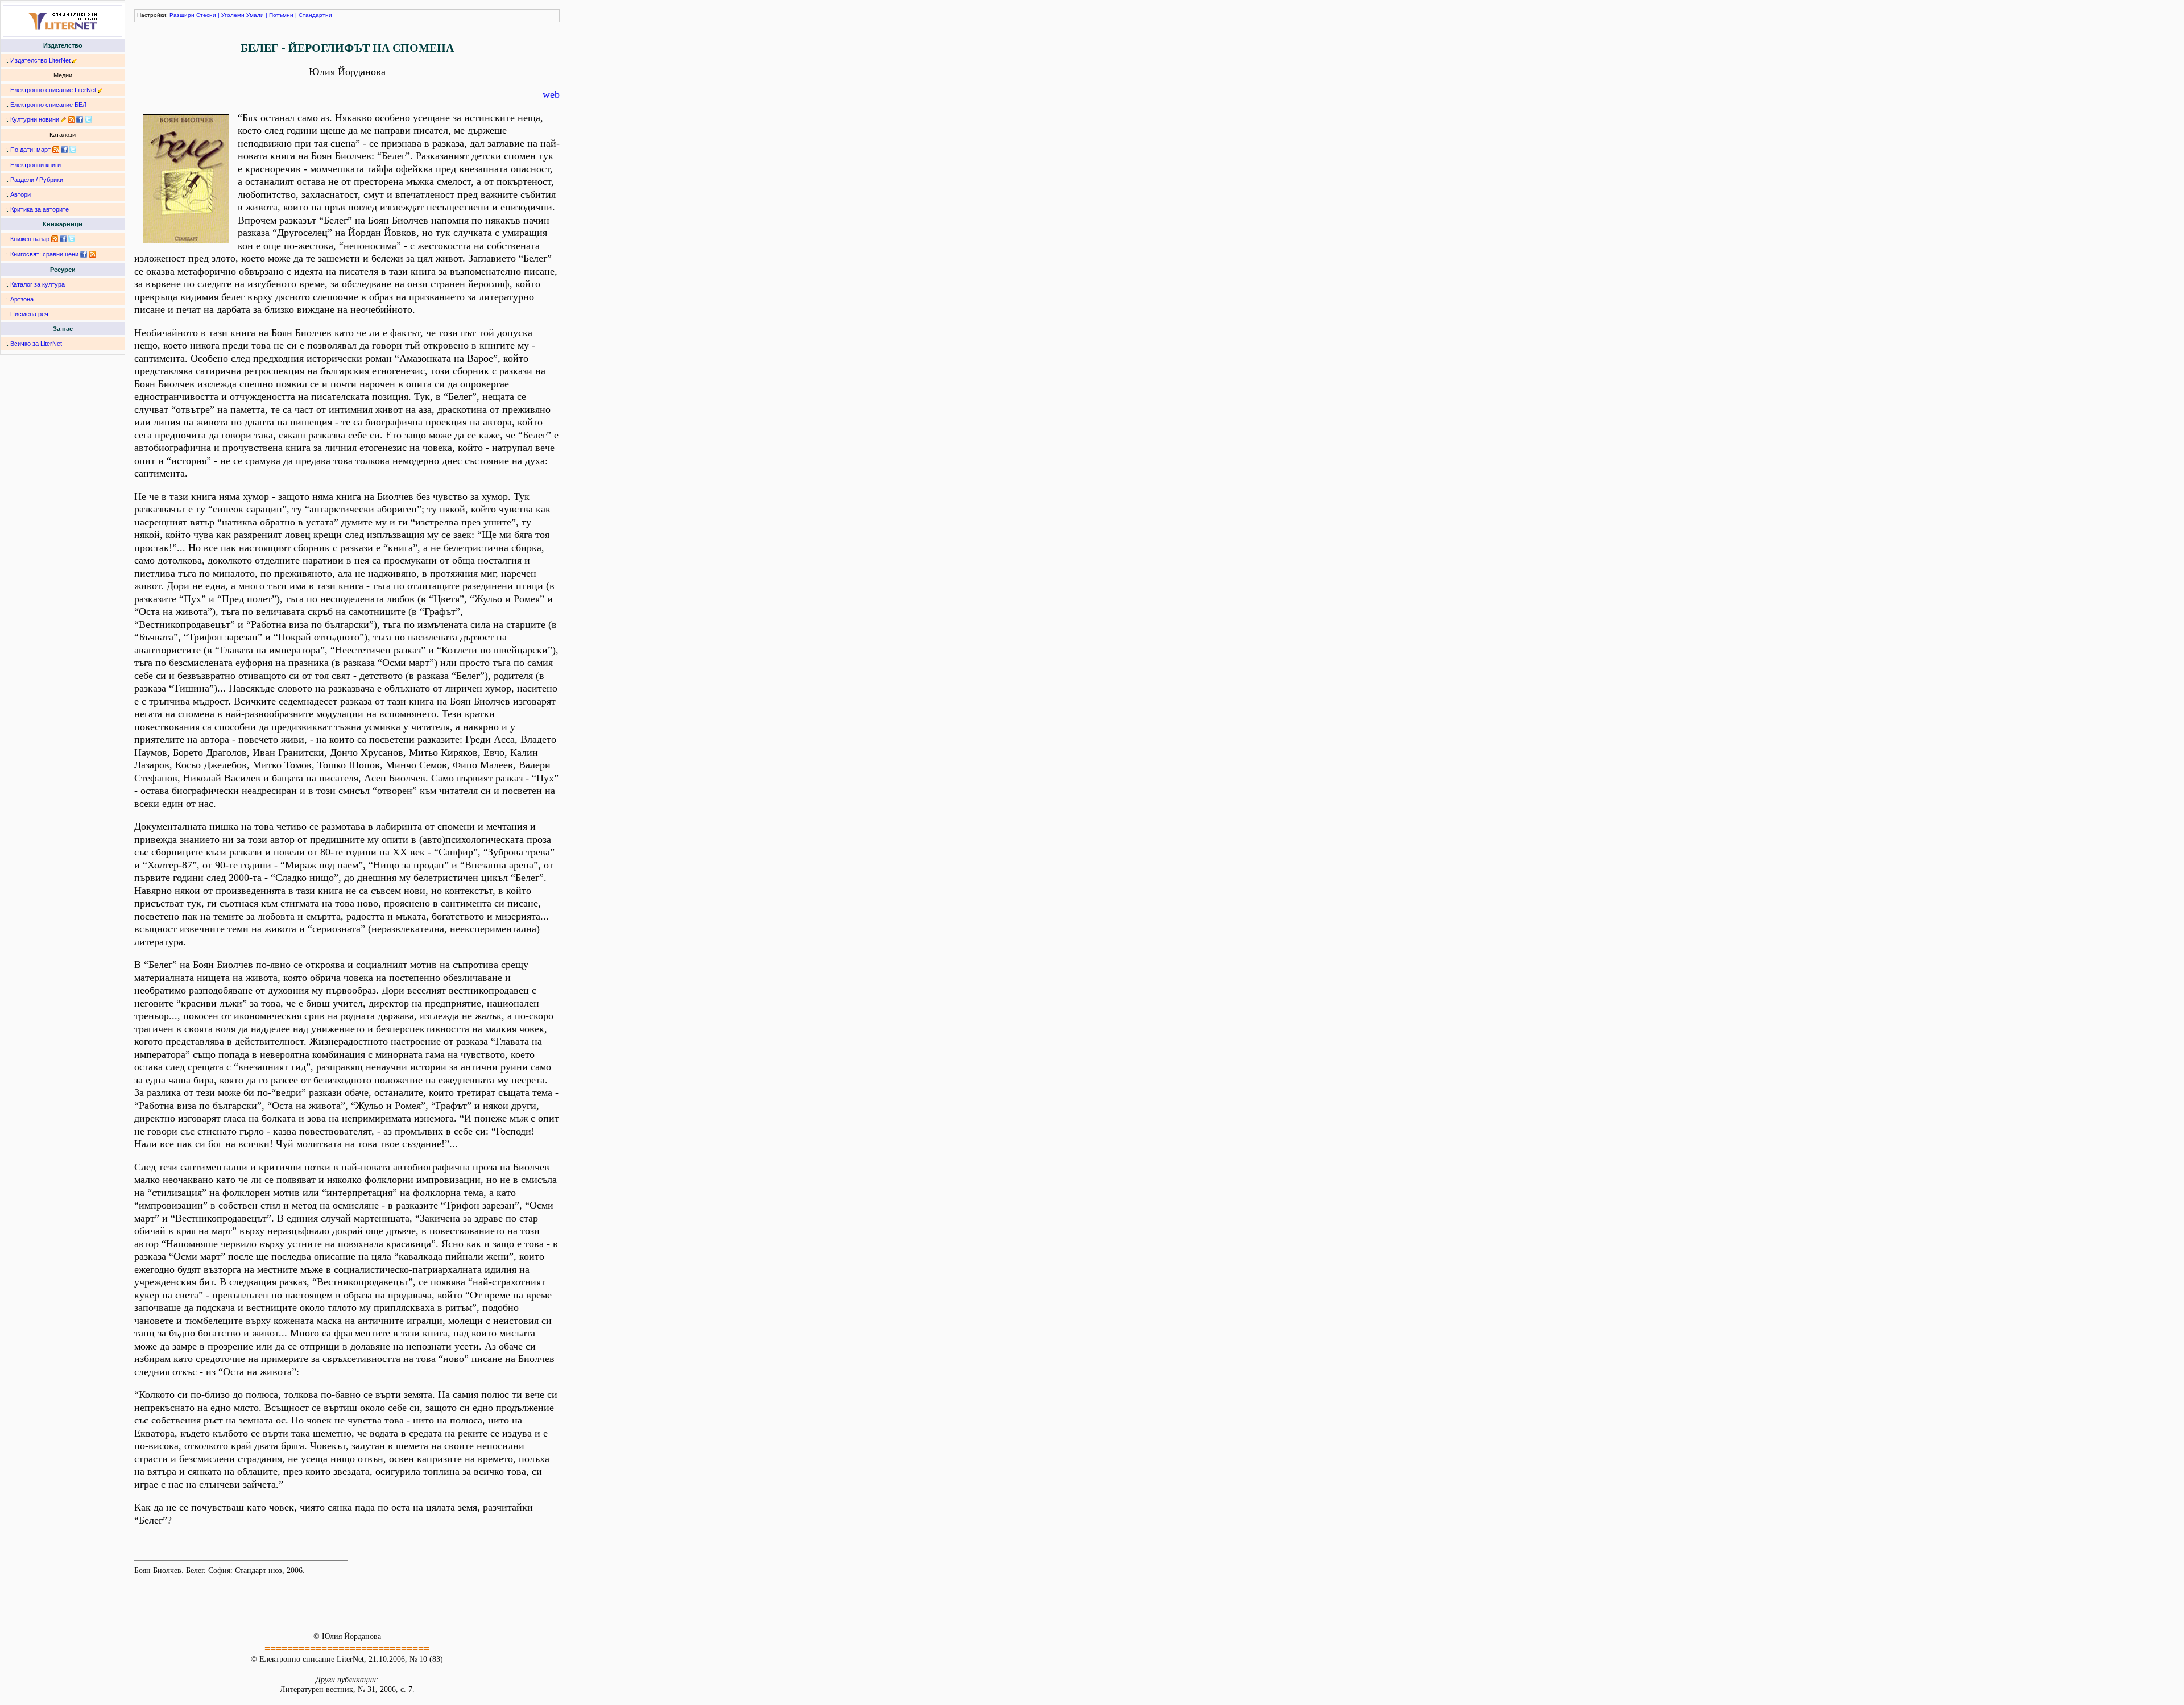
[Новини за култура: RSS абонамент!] (71, 119)
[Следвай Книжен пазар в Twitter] (72, 239)
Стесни (206, 15)
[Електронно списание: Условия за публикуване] (100, 90)
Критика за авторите (40, 209)
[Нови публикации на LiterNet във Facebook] (64, 150)
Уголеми (233, 15)
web (551, 94)
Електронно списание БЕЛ (48, 105)
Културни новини (35, 119)
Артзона (22, 299)
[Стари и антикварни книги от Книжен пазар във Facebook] (63, 239)
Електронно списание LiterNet (53, 90)
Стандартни (315, 15)
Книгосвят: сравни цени (44, 254)
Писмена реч (29, 314)
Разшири (182, 15)
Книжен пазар (30, 239)
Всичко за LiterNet (36, 344)
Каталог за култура (38, 284)
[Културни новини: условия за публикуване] (63, 119)
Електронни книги (36, 165)
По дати (22, 150)
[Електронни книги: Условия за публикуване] (75, 60)
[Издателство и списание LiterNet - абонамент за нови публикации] (56, 150)
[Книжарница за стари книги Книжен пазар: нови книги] (55, 239)
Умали (255, 15)
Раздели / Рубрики (37, 180)
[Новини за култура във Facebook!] (80, 119)
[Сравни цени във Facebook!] (84, 254)
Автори (20, 194)
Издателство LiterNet (40, 60)
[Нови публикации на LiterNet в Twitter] (73, 150)
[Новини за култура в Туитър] (88, 119)
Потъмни (281, 15)
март (44, 150)
